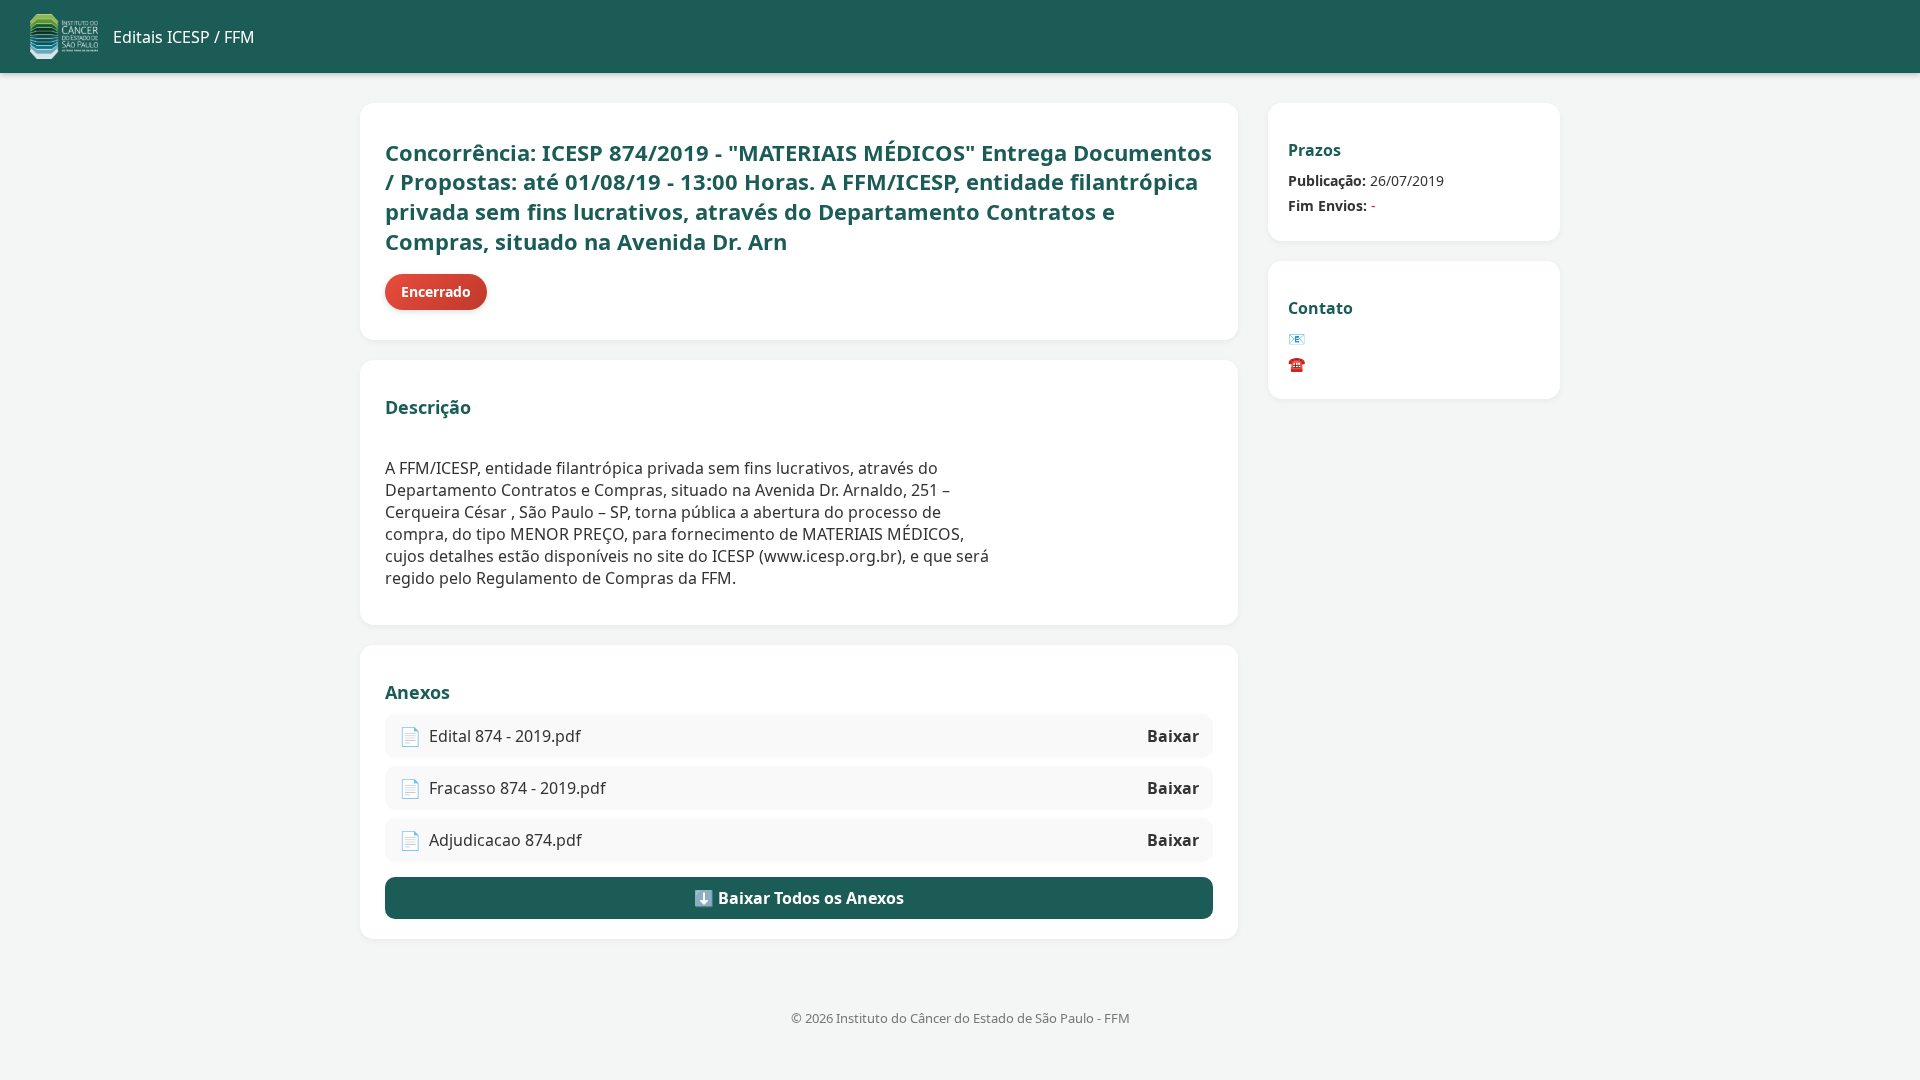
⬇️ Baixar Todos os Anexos (799, 898)
